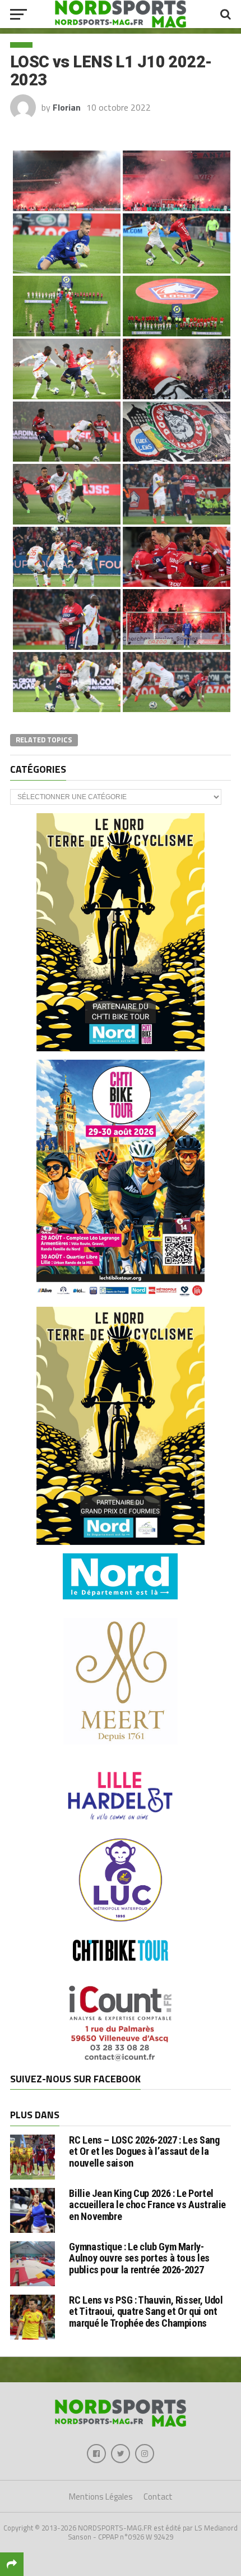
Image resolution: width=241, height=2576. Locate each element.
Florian (67, 107)
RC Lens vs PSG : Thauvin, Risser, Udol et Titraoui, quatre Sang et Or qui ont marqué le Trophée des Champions (146, 2311)
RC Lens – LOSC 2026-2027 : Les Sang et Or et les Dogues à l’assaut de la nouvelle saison (144, 2151)
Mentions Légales (101, 2497)
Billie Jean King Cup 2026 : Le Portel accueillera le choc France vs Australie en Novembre (147, 2205)
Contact (158, 2497)
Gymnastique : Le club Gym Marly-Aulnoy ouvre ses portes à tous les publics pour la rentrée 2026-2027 (139, 2258)
